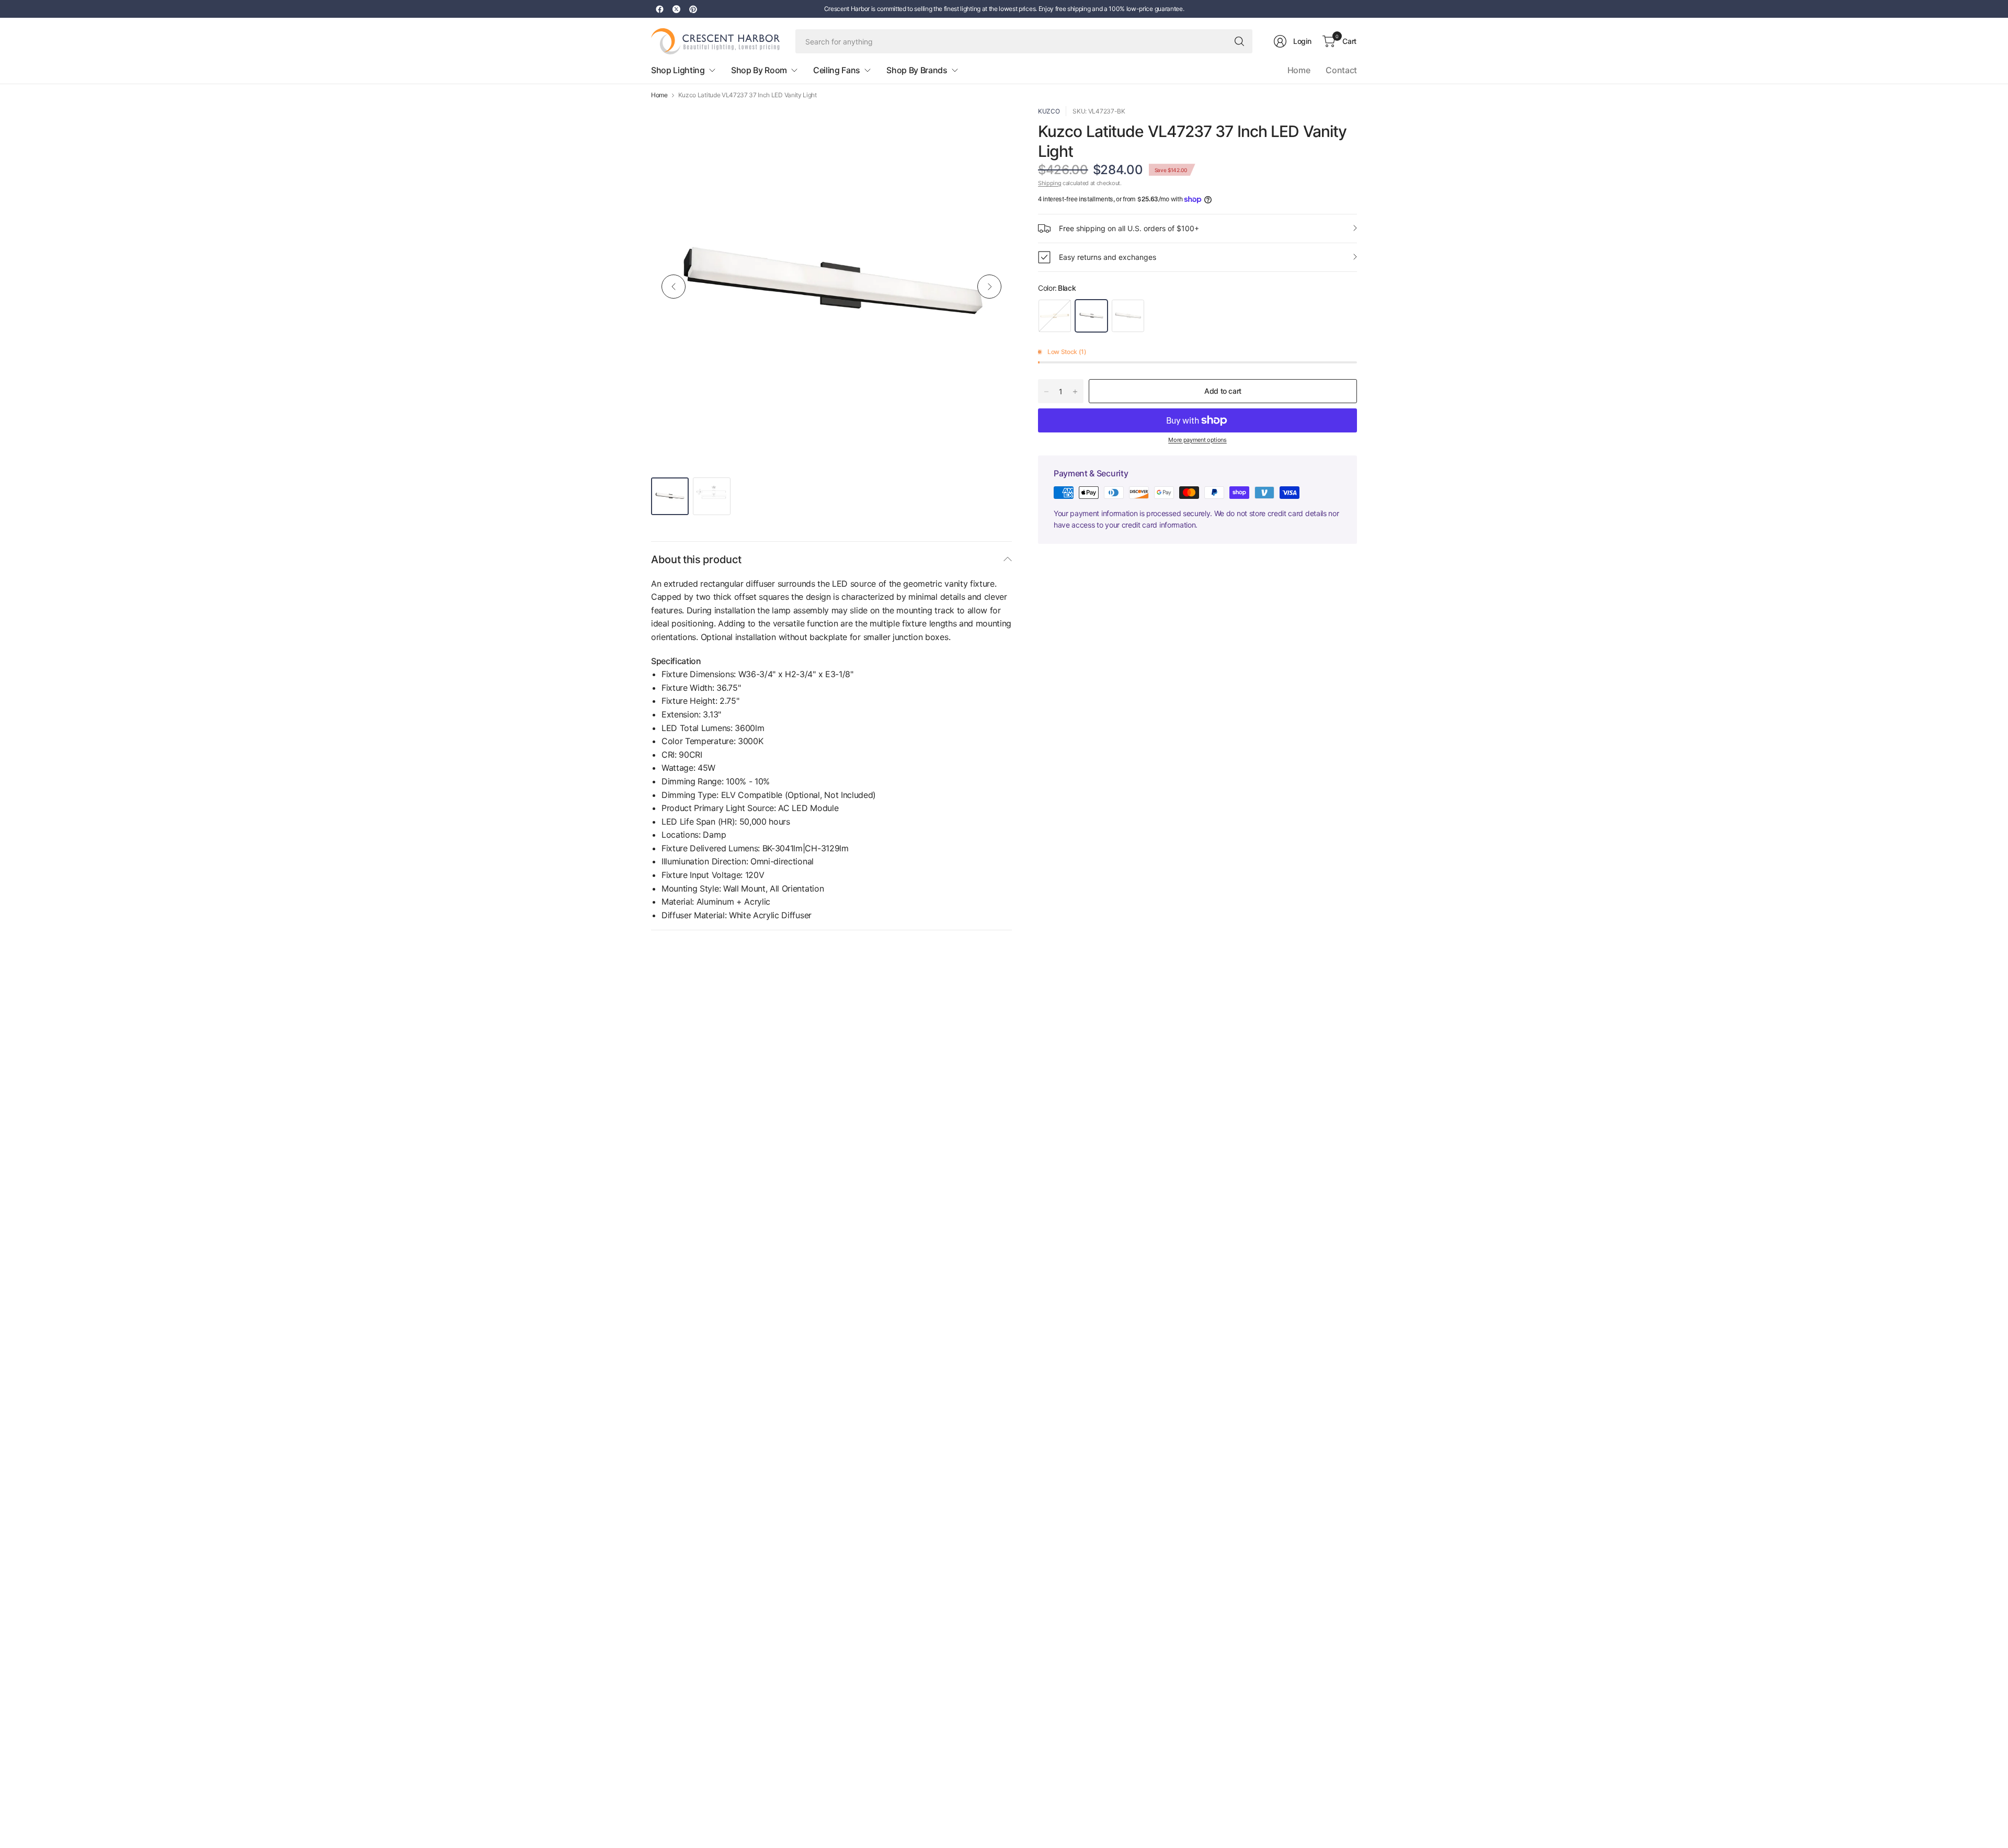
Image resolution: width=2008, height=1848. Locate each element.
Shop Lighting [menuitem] (678, 70)
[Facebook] (659, 9)
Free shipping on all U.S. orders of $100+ (1129, 228)
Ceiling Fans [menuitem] (837, 70)
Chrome (1128, 316)
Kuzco (1049, 111)
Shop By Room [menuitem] (759, 70)
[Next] (989, 287)
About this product (696, 560)
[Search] (1239, 41)
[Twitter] (676, 9)
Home (1299, 70)
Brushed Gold (1055, 316)
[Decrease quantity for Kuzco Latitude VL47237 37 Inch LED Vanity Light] (1046, 392)
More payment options (1197, 440)
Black (1091, 316)
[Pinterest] (693, 9)
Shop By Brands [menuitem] (917, 70)
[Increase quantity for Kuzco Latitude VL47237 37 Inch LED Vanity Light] (1075, 392)
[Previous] (674, 287)
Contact (1341, 70)
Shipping (1049, 183)
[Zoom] (992, 126)
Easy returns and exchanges (1108, 257)
